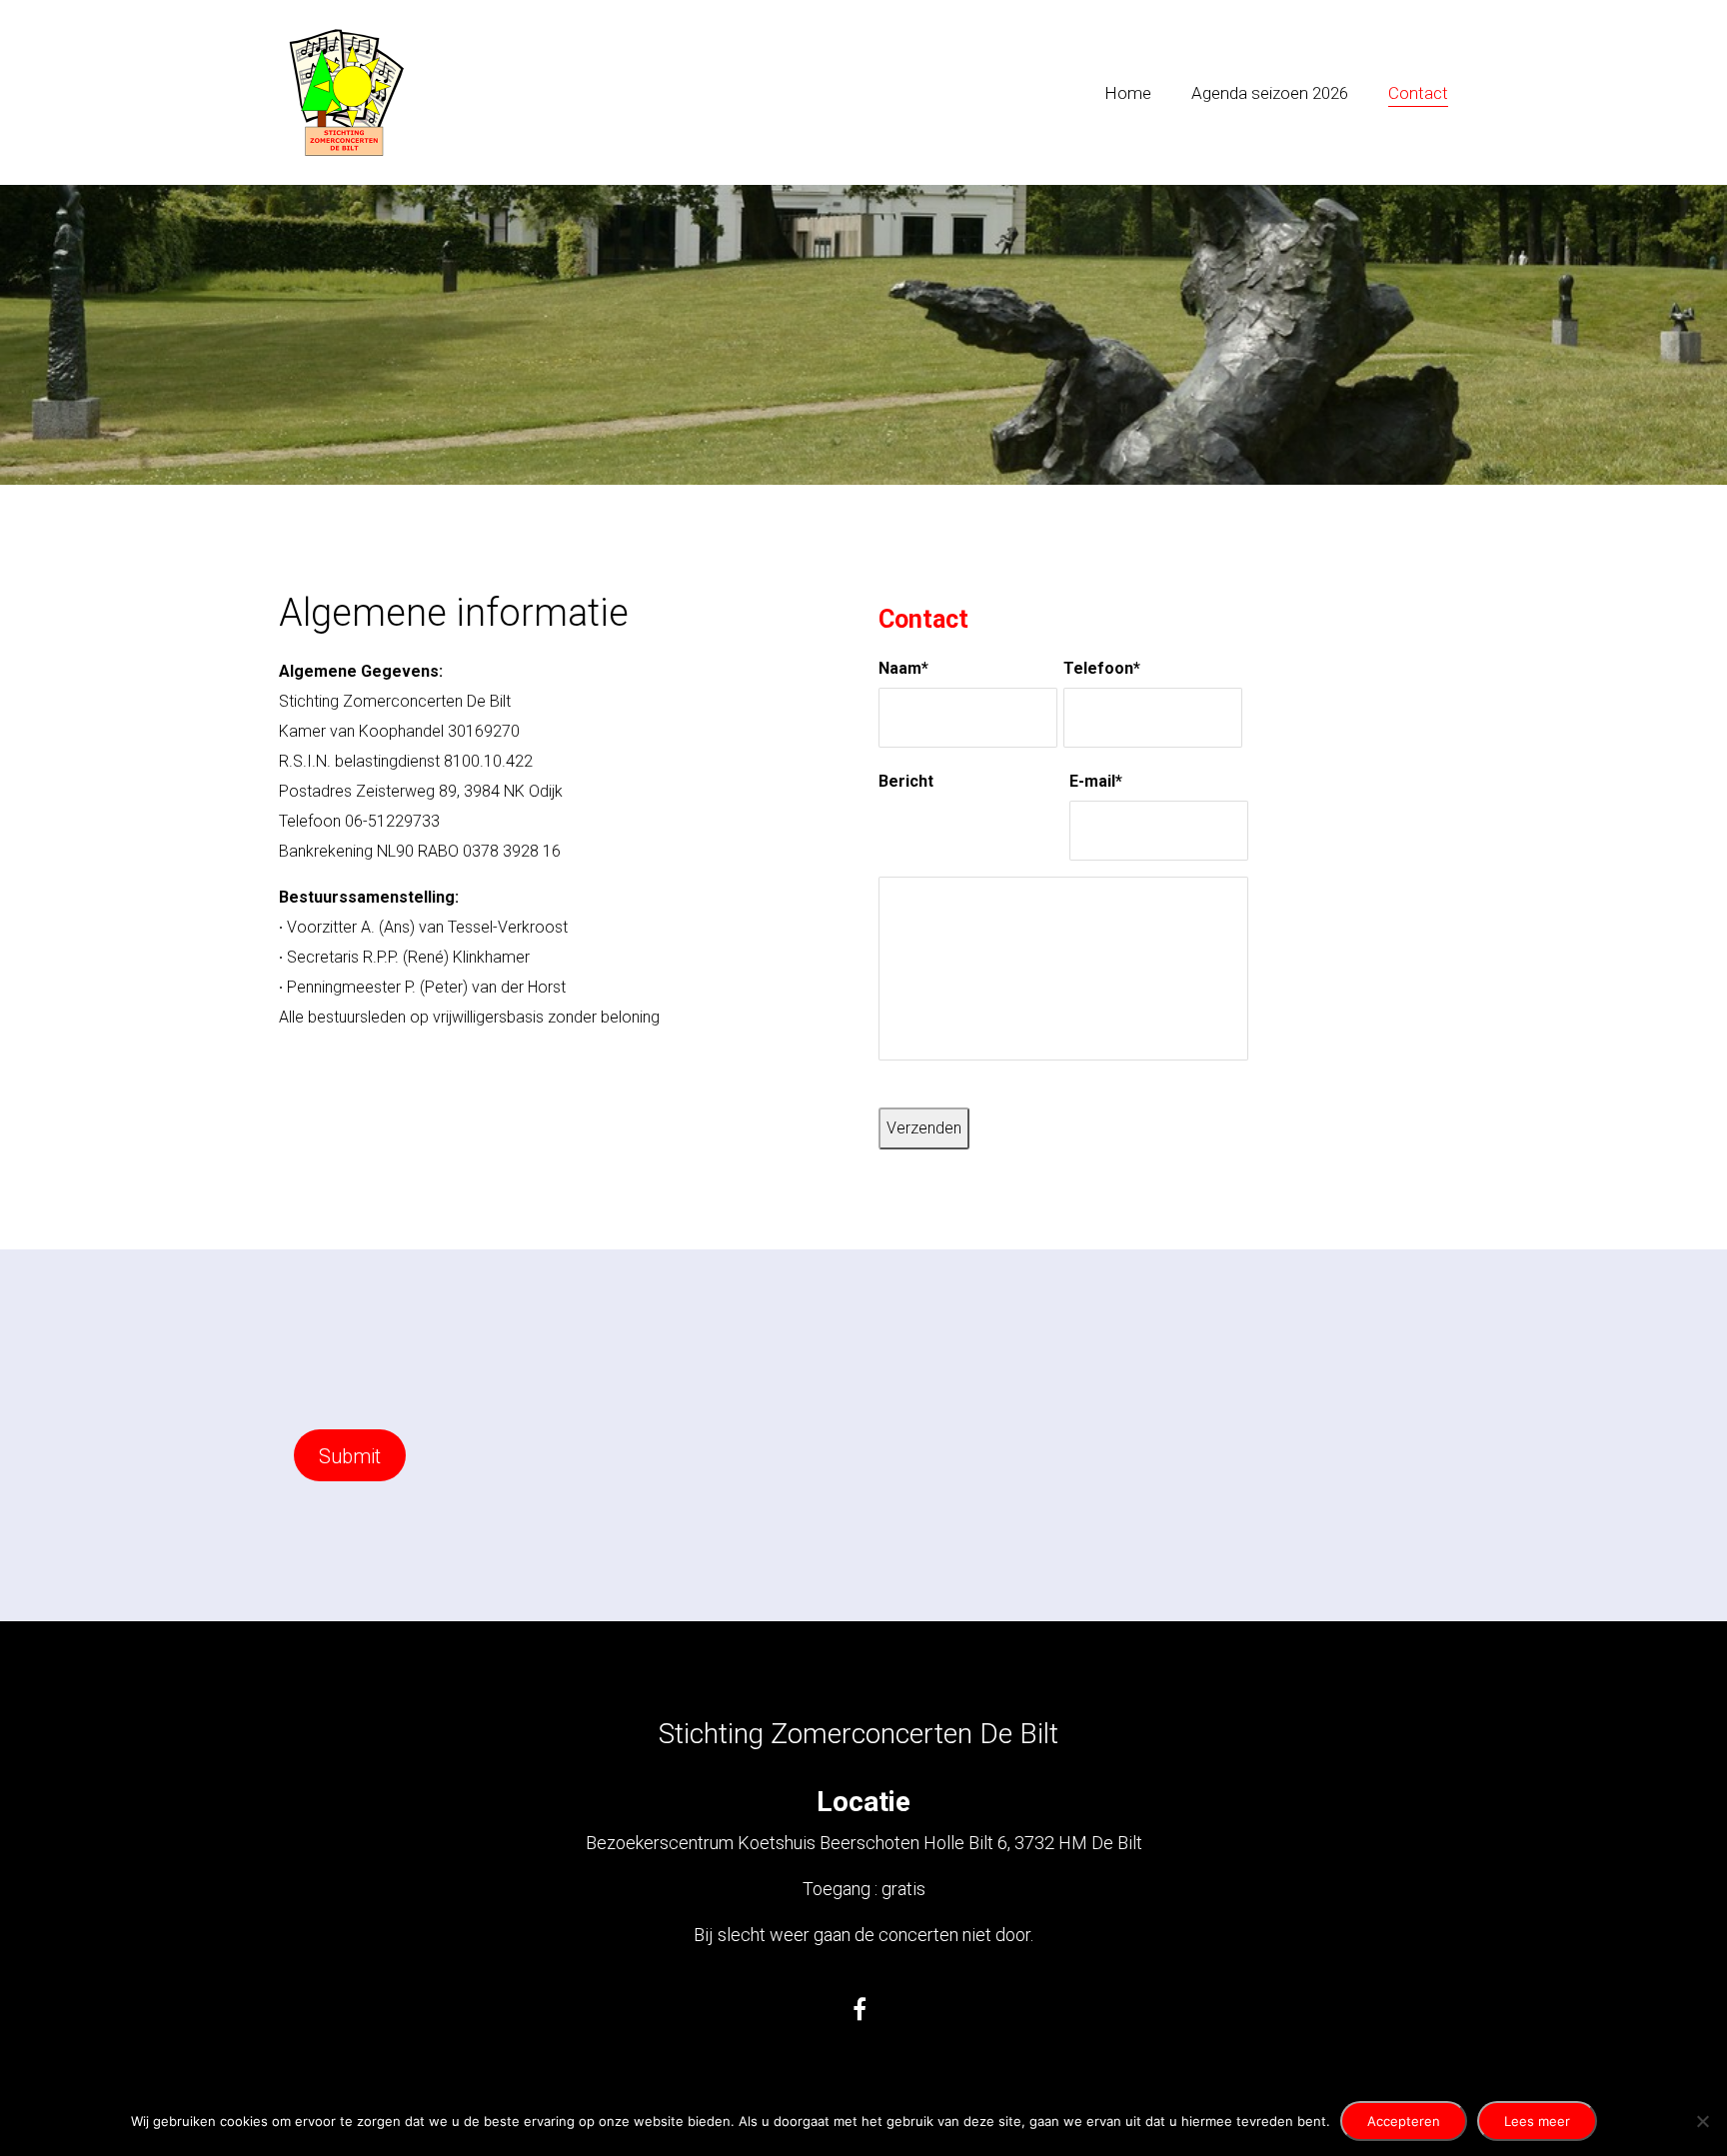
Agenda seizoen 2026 (1270, 93)
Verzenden (924, 1128)
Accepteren (1404, 2121)
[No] (1702, 2121)
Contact (1418, 93)
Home (1128, 93)
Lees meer (1537, 2121)
